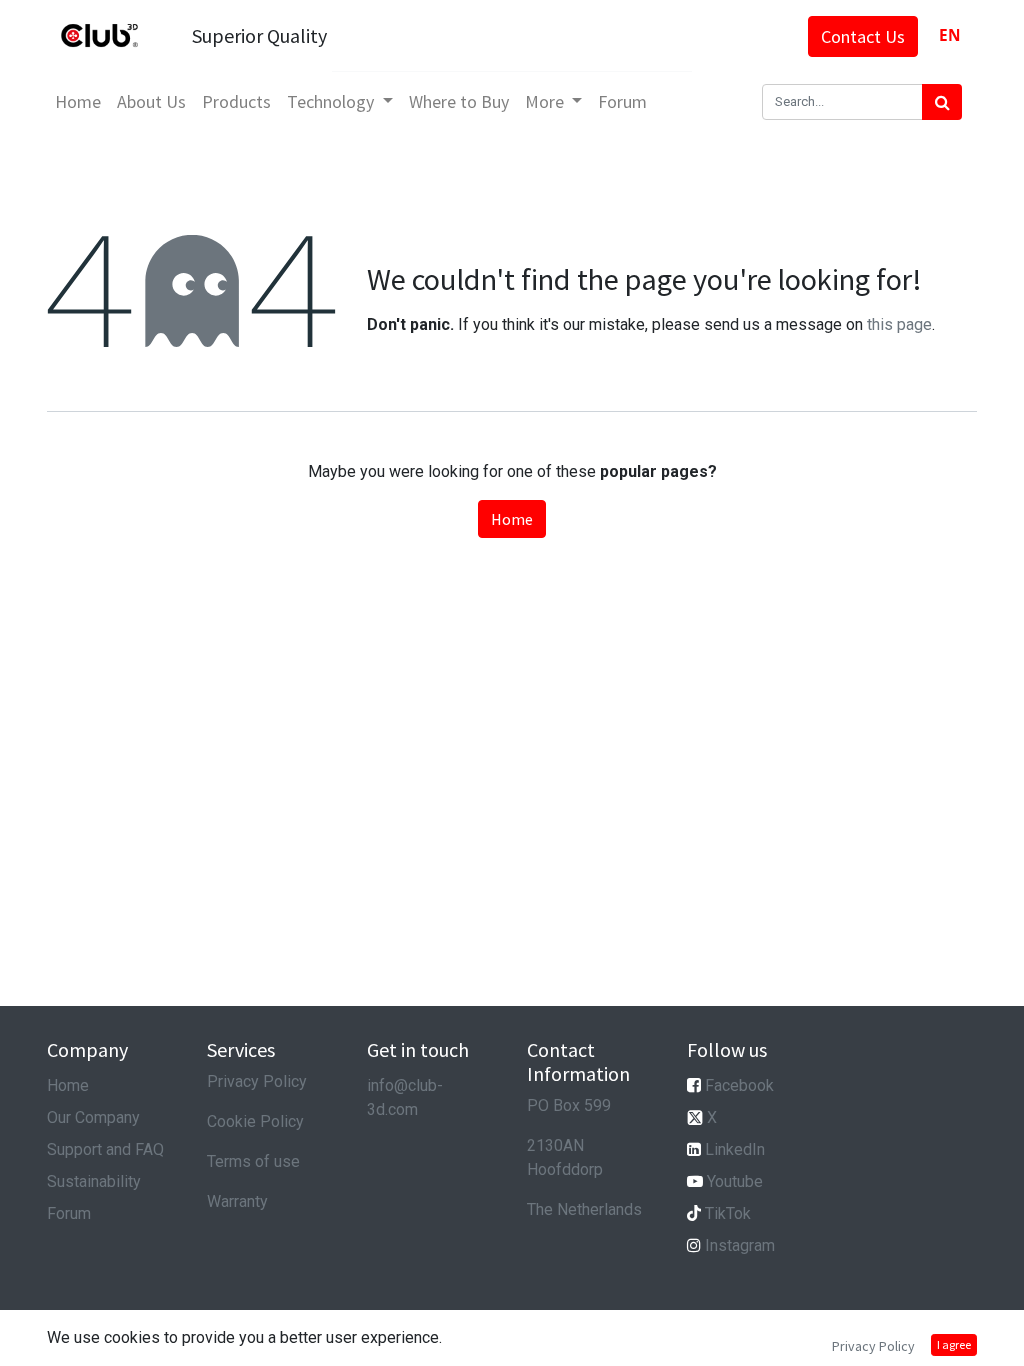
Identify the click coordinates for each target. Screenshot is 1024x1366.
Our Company (93, 1117)
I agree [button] (954, 1344)
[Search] (942, 102)
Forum (69, 1213)
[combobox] (949, 35)
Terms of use (253, 1161)
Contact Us (863, 36)
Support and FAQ (105, 1149)
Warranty (237, 1201)
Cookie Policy (255, 1121)
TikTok (728, 1213)
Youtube (735, 1181)
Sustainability (94, 1181)
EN (950, 35)
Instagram (740, 1245)
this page (899, 324)
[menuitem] (78, 101)
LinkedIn (735, 1149)
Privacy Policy (257, 1081)
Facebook (739, 1085)
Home (512, 519)
